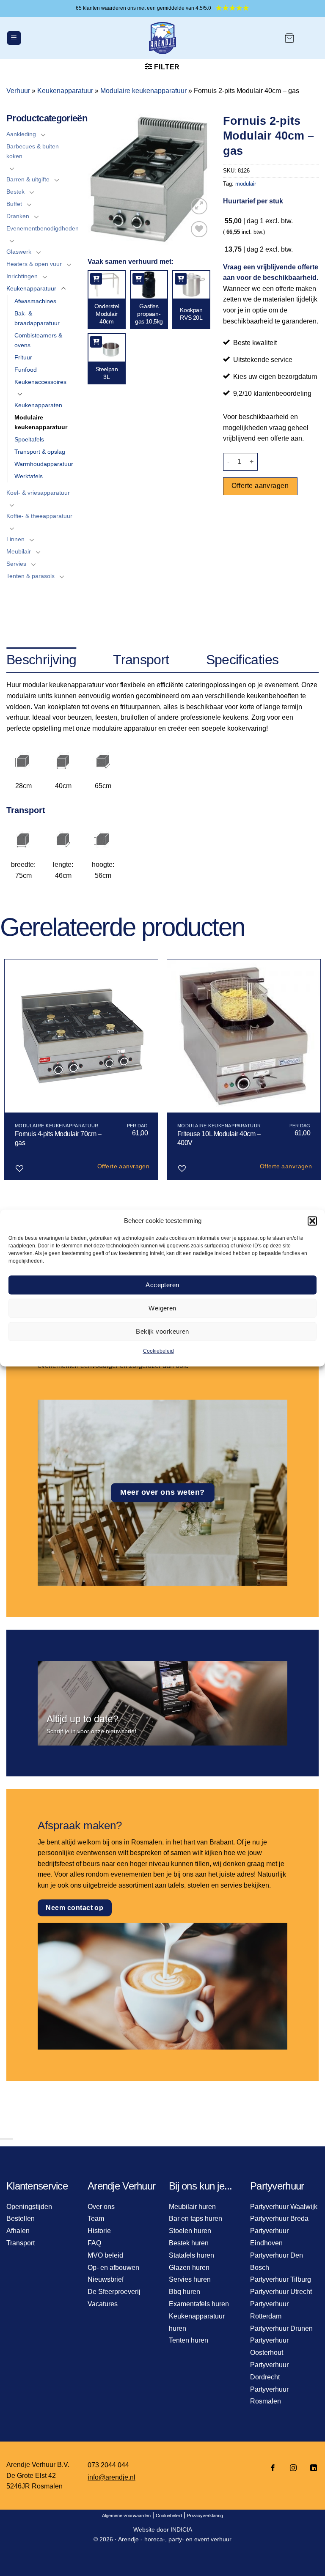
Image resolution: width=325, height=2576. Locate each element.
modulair (246, 184)
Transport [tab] (141, 660)
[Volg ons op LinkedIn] (311, 2468)
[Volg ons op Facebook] (273, 2468)
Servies (16, 564)
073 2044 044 (108, 2465)
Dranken (18, 216)
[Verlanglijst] (199, 229)
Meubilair (19, 551)
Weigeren (162, 1308)
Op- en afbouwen (113, 2268)
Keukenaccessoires (40, 382)
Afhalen (18, 2231)
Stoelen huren (190, 2231)
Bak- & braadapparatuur (37, 318)
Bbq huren (185, 2292)
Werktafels (29, 476)
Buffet (14, 204)
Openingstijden (29, 2207)
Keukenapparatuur (65, 91)
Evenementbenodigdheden (43, 228)
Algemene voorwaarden (126, 2516)
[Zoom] (199, 206)
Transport (21, 2243)
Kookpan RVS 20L (191, 314)
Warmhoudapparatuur (44, 464)
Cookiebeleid (158, 1351)
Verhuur (18, 91)
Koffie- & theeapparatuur (39, 516)
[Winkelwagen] (289, 38)
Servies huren (190, 2279)
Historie (99, 2231)
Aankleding (21, 134)
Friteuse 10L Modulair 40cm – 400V (219, 1138)
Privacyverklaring (205, 2516)
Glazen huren (189, 2268)
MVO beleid (105, 2255)
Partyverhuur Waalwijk (284, 2207)
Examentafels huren (199, 2304)
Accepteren (162, 1285)
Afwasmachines (35, 301)
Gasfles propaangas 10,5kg (149, 314)
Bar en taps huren (196, 2218)
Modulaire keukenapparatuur (143, 91)
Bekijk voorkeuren (162, 1331)
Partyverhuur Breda (279, 2218)
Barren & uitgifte (28, 179)
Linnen (15, 539)
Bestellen (21, 2218)
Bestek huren (189, 2243)
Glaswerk (19, 252)
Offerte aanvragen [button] (123, 1166)
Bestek (15, 192)
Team (96, 2218)
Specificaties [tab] (242, 660)
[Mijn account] (311, 38)
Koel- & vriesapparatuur (38, 493)
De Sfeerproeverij (114, 2292)
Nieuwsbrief (106, 2279)
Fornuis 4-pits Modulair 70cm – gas (58, 1138)
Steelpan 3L (107, 373)
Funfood (26, 370)
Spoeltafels (29, 439)
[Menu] (14, 38)
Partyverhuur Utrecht (281, 2292)
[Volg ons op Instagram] (293, 2468)
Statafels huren (191, 2255)
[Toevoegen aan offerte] (96, 279)
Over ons (101, 2207)
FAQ (94, 2243)
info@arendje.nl (112, 2477)
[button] (312, 1221)
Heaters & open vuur (34, 264)
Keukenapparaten (38, 405)
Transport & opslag (40, 452)
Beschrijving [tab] (41, 660)
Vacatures (103, 2304)
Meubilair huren (192, 2207)
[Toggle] (43, 134)
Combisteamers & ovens (38, 340)
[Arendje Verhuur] (162, 38)
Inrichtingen (22, 276)
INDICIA (181, 2529)
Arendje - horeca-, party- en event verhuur (175, 2539)
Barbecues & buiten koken (33, 151)
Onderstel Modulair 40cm (107, 314)
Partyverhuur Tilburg (281, 2279)
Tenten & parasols (30, 576)
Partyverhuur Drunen (281, 2328)
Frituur (23, 357)
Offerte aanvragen (260, 486)
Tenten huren (189, 2340)
